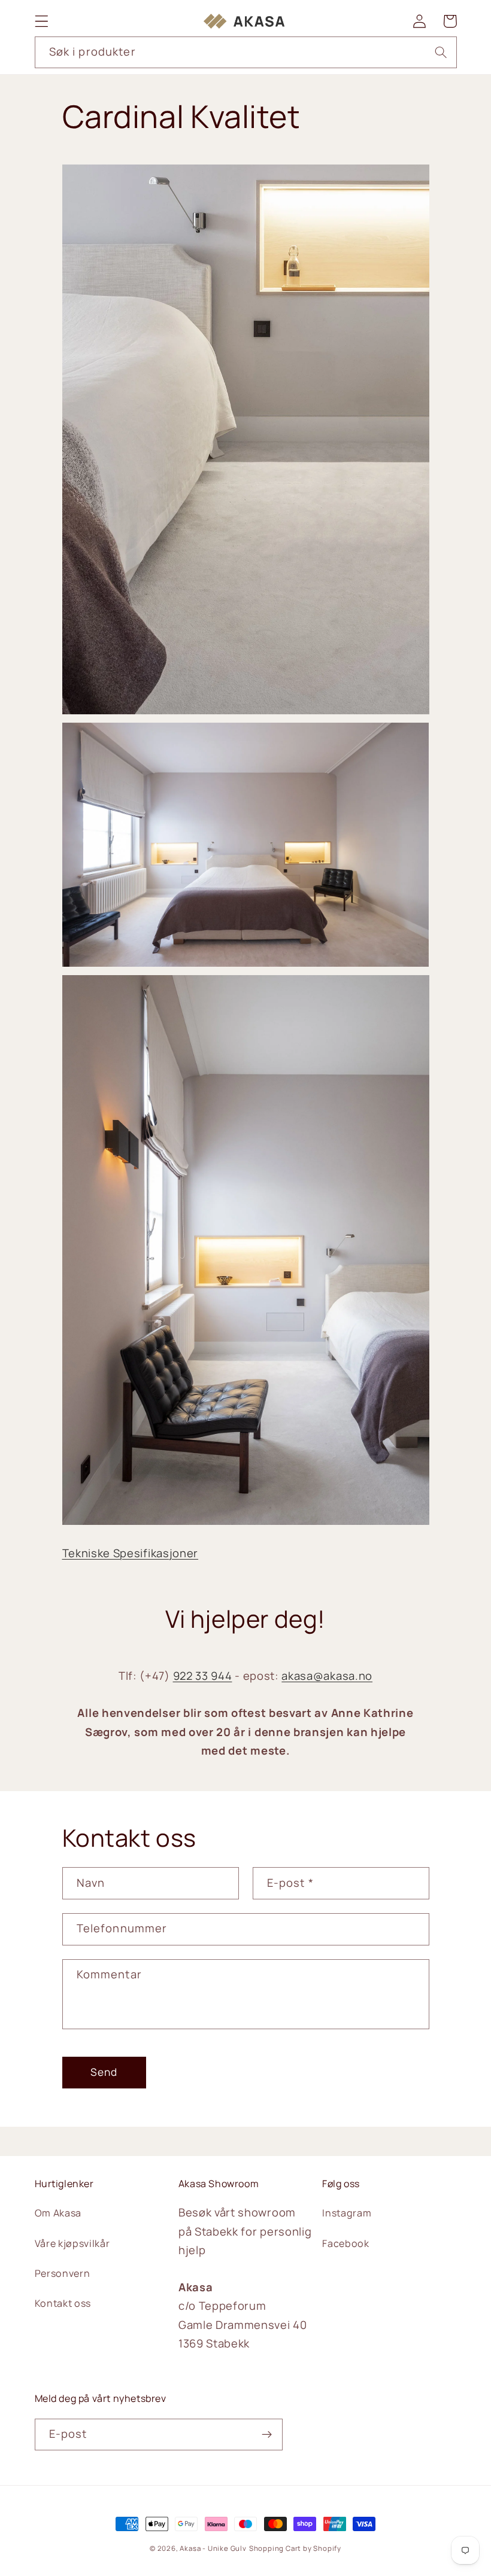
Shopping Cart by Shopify (295, 2548)
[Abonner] (267, 2435)
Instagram (347, 2213)
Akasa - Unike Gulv (213, 2548)
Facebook (346, 2243)
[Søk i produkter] (441, 52)
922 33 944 (203, 1676)
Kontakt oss (63, 2303)
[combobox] (246, 53)
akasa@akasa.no (327, 1676)
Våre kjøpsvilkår (72, 2243)
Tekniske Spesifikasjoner (131, 1553)
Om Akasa (58, 2213)
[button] (42, 21)
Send (104, 2072)
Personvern (63, 2273)
